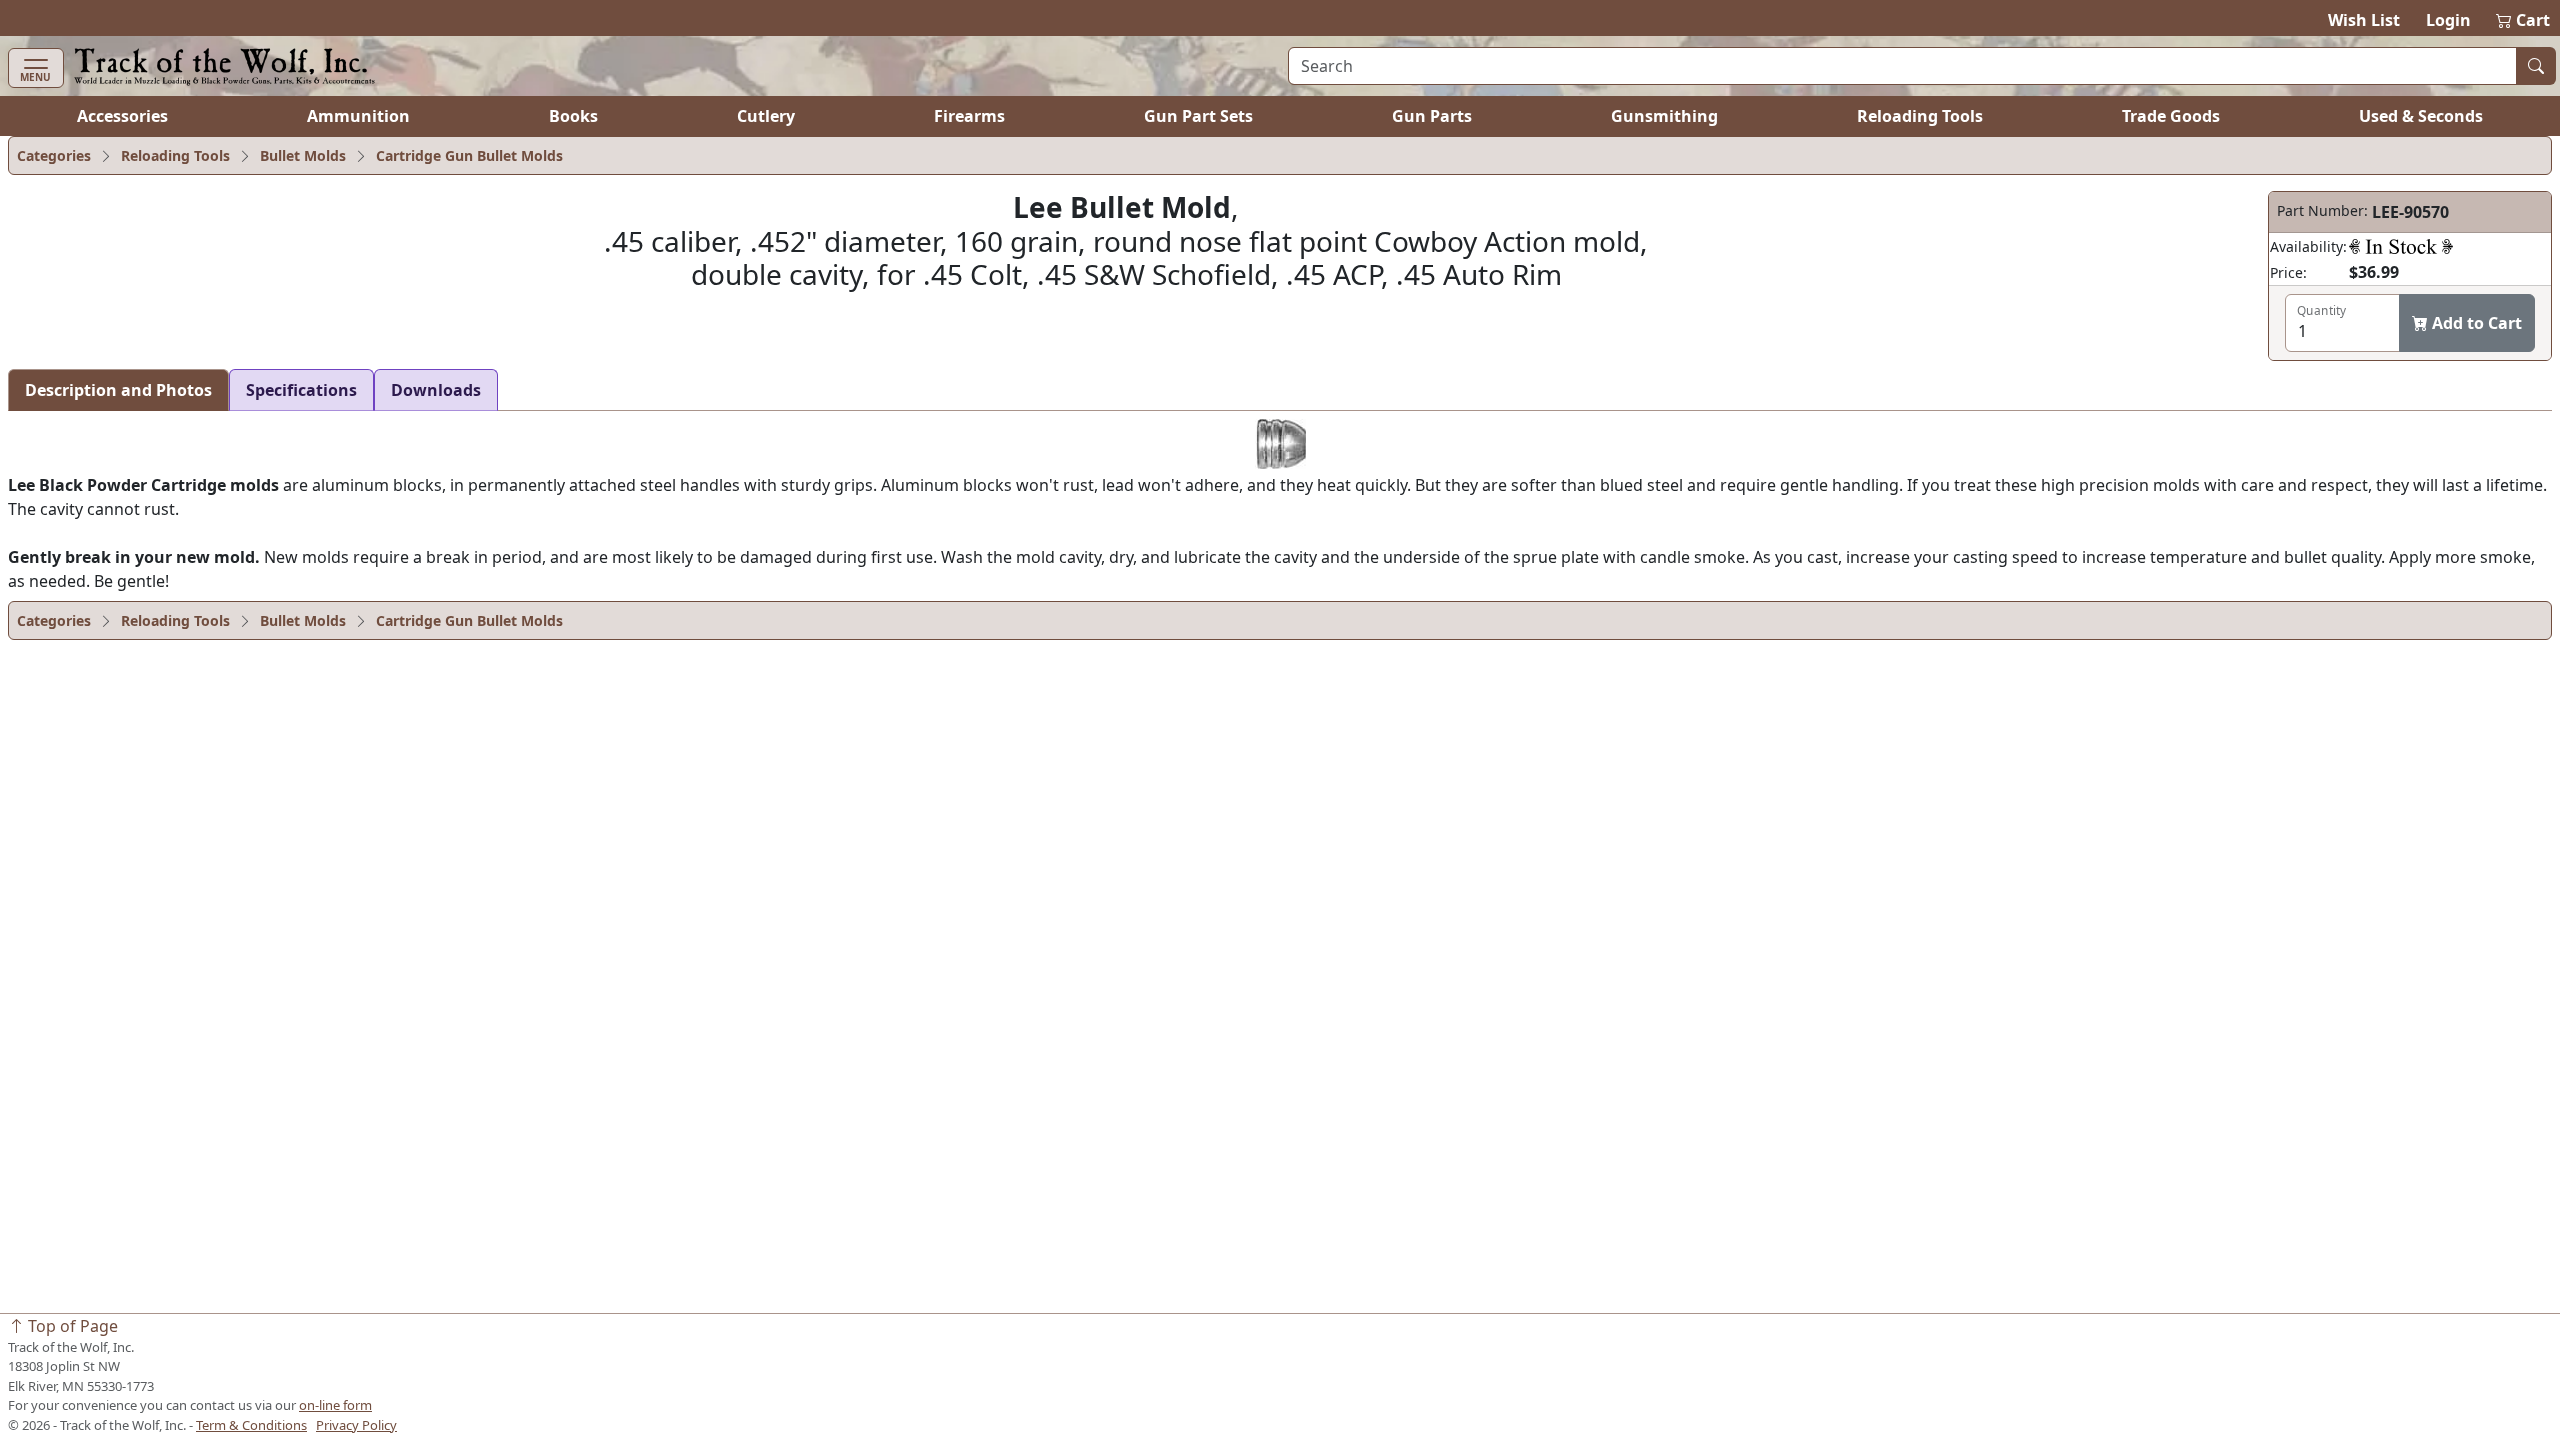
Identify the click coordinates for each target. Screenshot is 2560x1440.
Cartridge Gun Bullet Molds (469, 155)
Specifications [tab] (301, 390)
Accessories (122, 116)
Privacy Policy (356, 1425)
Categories (54, 155)
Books (573, 116)
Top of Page (71, 1326)
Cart (2524, 20)
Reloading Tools (1920, 116)
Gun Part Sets (1198, 116)
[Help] (2401, 246)
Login (2448, 20)
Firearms (969, 116)
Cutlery (766, 116)
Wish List (2364, 20)
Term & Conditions (251, 1425)
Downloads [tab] (436, 390)
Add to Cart (2475, 323)
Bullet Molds (303, 155)
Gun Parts (1432, 116)
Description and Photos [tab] (118, 390)
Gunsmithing (1664, 116)
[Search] (2536, 66)
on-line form (335, 1405)
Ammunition (358, 116)
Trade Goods (2171, 116)
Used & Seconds (2421, 116)
